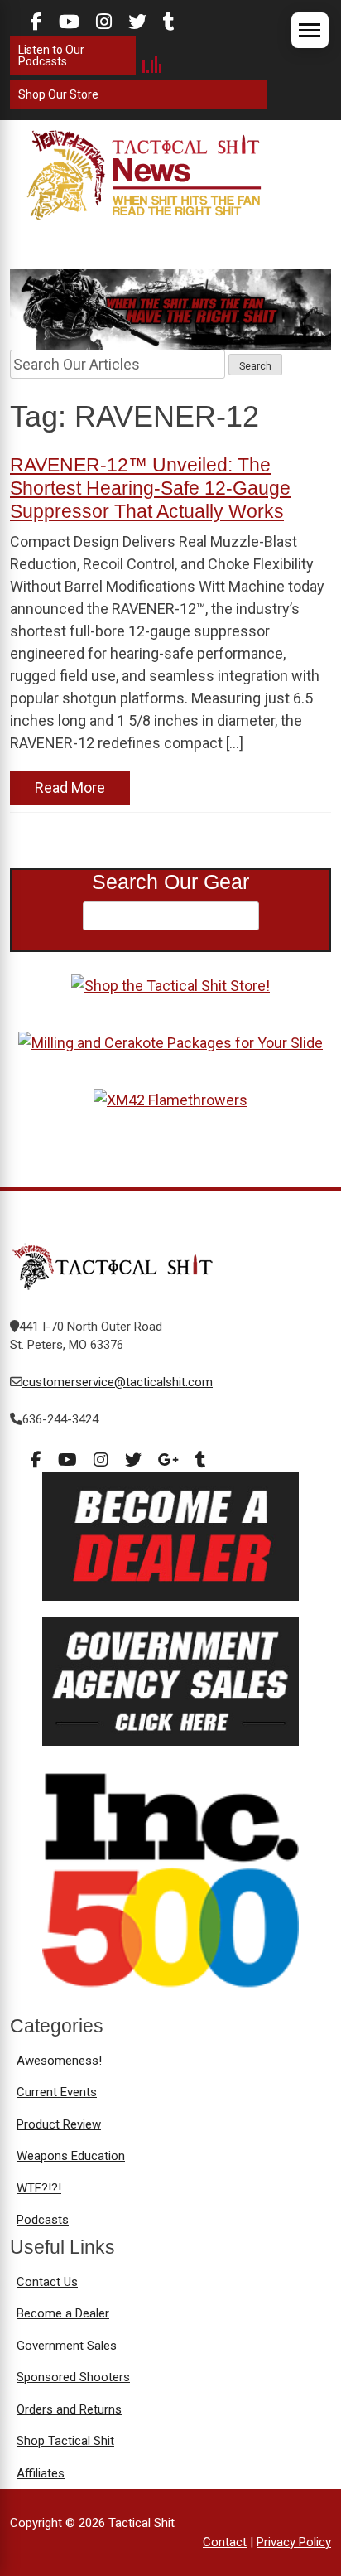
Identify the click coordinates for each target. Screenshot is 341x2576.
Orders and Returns (69, 2409)
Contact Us (47, 2282)
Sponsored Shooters (73, 2377)
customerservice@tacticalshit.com (118, 1382)
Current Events (57, 2092)
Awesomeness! (59, 2061)
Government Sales (67, 2346)
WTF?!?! (39, 2188)
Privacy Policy (294, 2542)
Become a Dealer (63, 2313)
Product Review (59, 2124)
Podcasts (43, 2220)
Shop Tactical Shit (65, 2441)
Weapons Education (71, 2156)
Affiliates (41, 2473)
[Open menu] (310, 30)
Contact (225, 2542)
